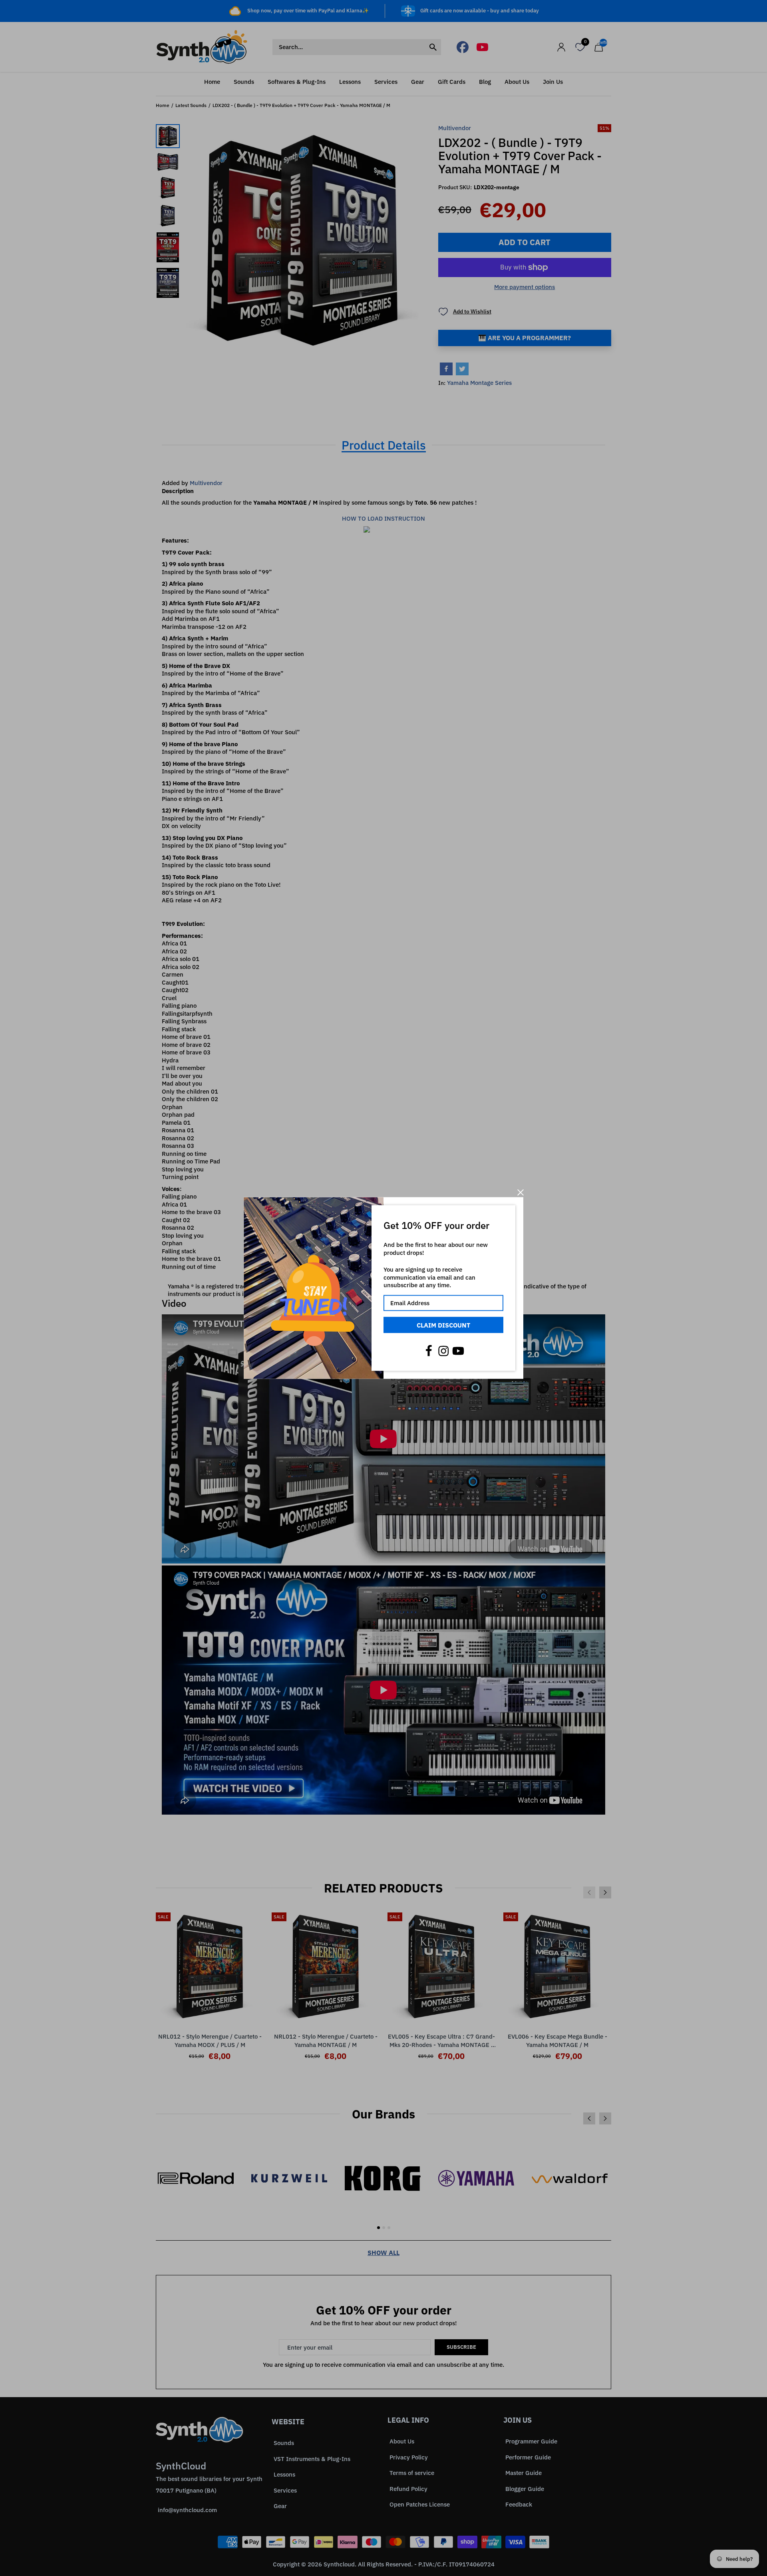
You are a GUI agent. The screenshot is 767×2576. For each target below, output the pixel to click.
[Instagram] (443, 1351)
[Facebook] (429, 1351)
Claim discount (443, 1325)
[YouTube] (458, 1351)
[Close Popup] (520, 1192)
